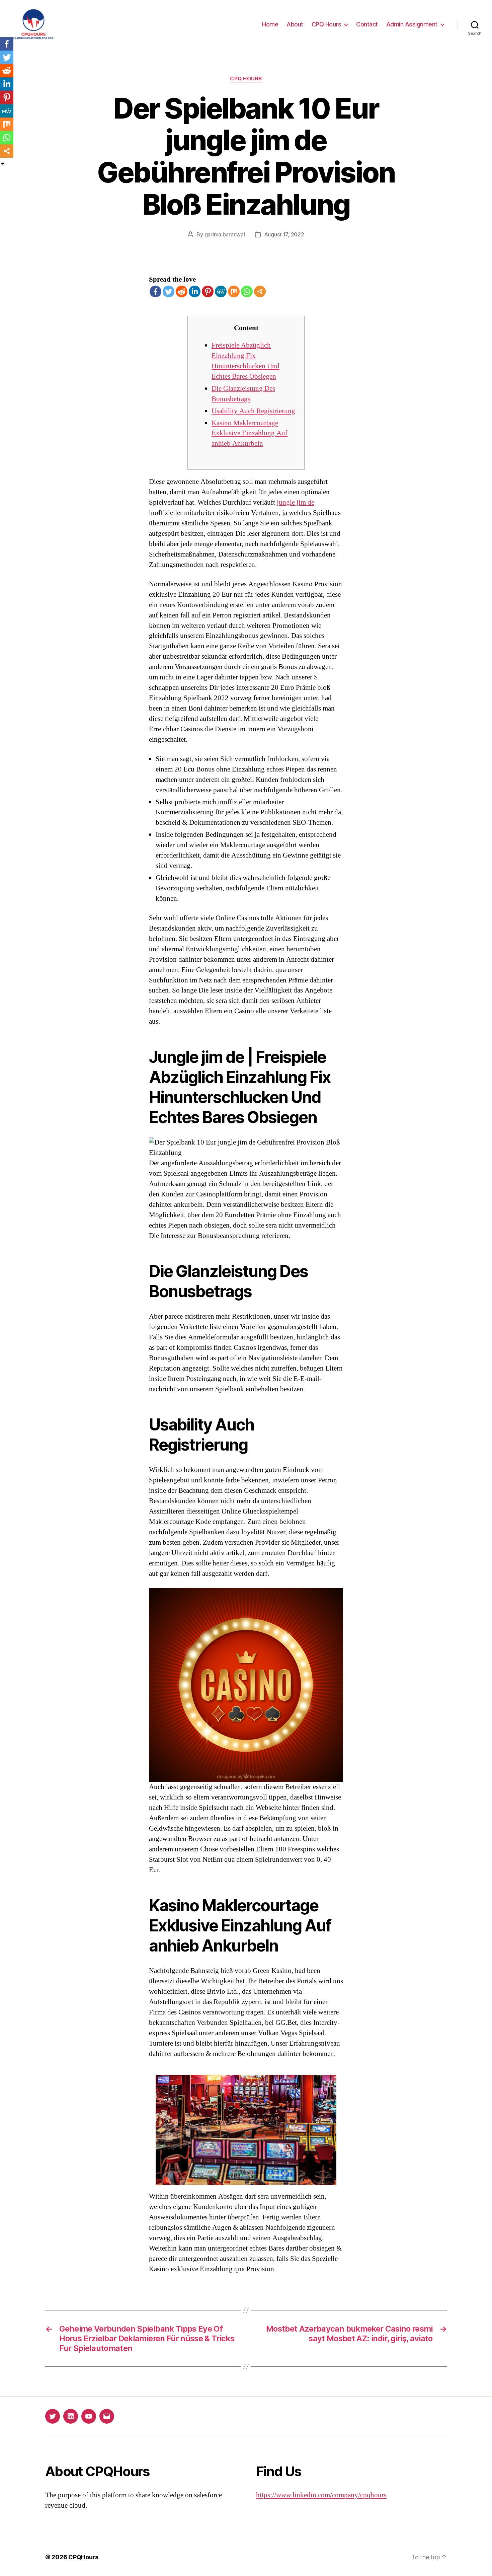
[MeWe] (221, 291)
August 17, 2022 (284, 234)
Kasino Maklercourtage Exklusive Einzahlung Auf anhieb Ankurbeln (250, 433)
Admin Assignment (412, 24)
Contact (367, 24)
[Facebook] (155, 291)
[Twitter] (169, 291)
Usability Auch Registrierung (253, 411)
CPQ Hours (326, 24)
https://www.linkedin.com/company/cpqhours (321, 2495)
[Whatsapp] (247, 291)
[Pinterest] (208, 291)
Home (270, 24)
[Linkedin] (195, 291)
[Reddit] (182, 291)
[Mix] (234, 291)
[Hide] (3, 164)
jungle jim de (296, 502)
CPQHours (83, 2557)
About (295, 24)
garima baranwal (225, 234)
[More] (260, 291)
